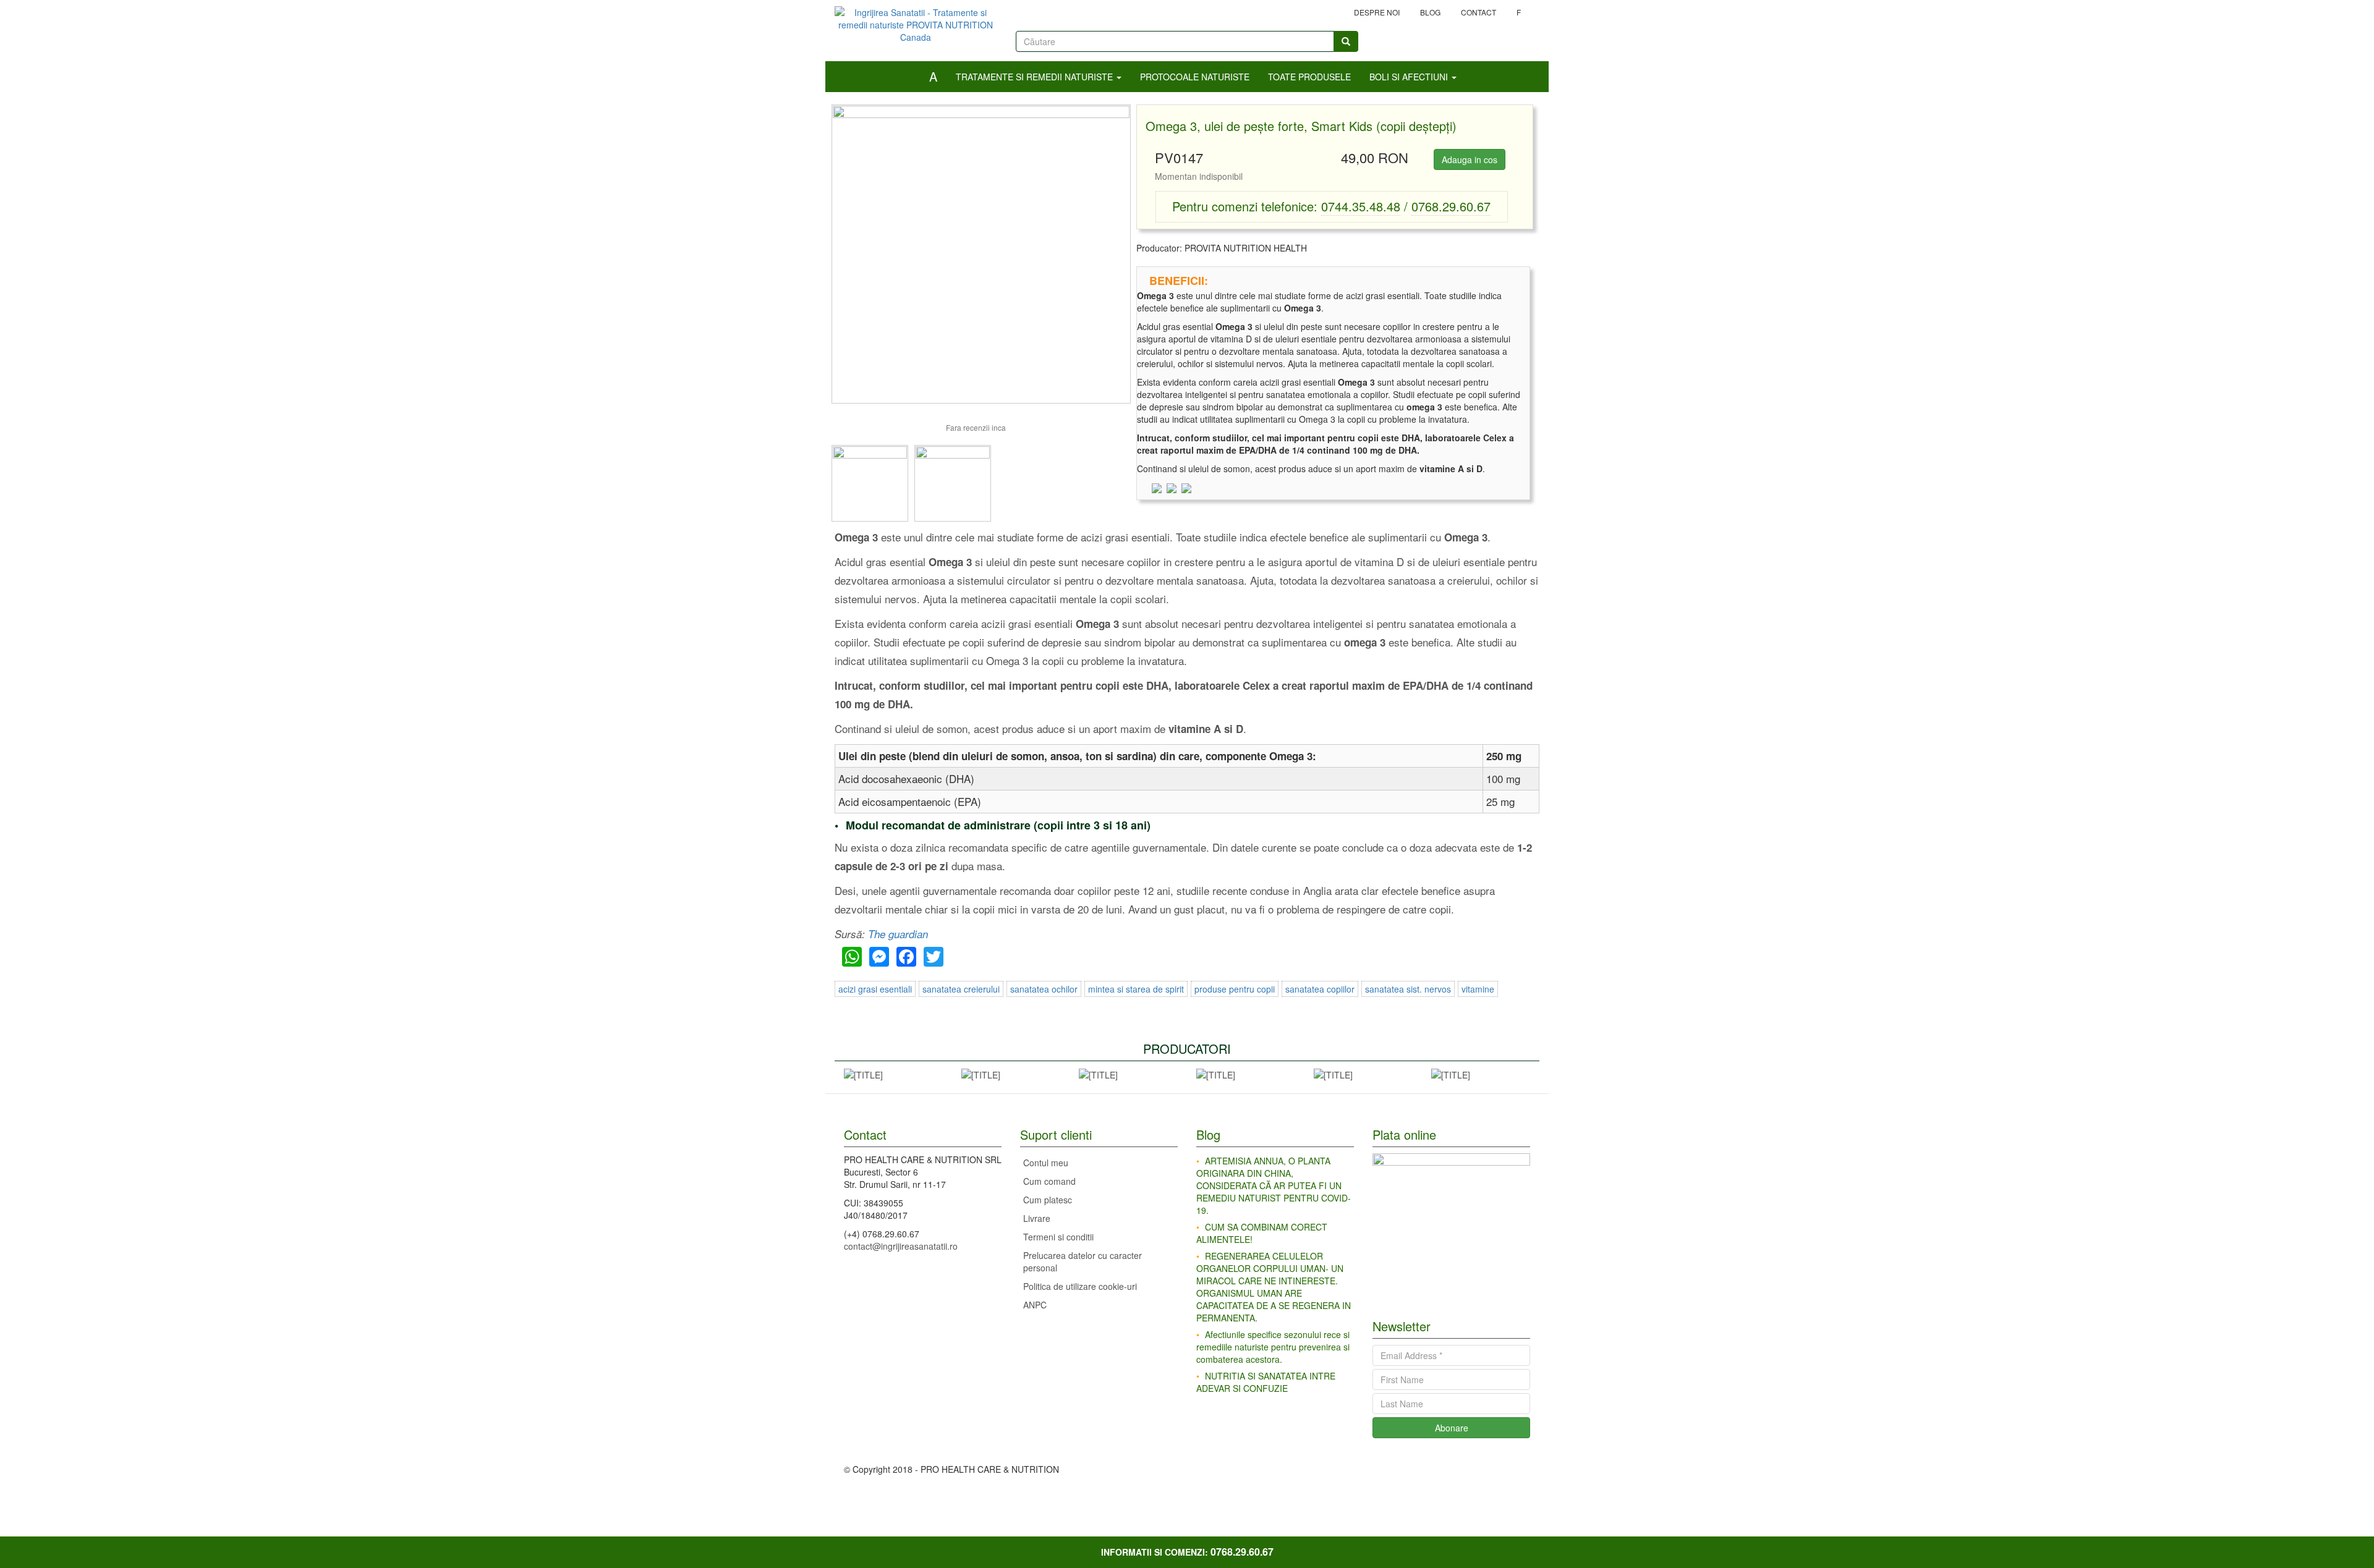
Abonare (1452, 1428)
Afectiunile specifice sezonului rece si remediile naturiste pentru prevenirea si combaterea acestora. (1273, 1347)
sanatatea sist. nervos (1408, 989)
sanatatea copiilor (1320, 989)
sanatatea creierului (961, 989)
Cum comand (1049, 1181)
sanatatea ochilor (1044, 989)
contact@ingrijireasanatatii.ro (901, 1246)
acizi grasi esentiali (875, 989)
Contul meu (1046, 1163)
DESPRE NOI (1377, 12)
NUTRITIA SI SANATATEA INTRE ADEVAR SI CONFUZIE (1266, 1382)
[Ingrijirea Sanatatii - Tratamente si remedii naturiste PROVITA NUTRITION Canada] (916, 20)
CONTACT (1478, 12)
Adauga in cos (1470, 159)
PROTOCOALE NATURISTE (1195, 77)
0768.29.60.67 (1451, 206)
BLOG (1430, 12)
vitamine (1478, 989)
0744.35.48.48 (1361, 206)
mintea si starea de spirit (1136, 989)
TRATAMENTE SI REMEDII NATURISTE (1036, 77)
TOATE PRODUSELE (1309, 77)
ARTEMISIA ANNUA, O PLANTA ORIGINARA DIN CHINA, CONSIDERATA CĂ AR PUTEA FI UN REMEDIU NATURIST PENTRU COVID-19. (1274, 1185)
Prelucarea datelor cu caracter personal (1083, 1261)
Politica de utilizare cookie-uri (1080, 1286)
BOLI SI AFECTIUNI (1410, 77)
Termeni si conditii (1058, 1237)
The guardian (898, 934)
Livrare (1037, 1218)
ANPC (1035, 1305)
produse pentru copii (1235, 989)
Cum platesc (1048, 1200)
